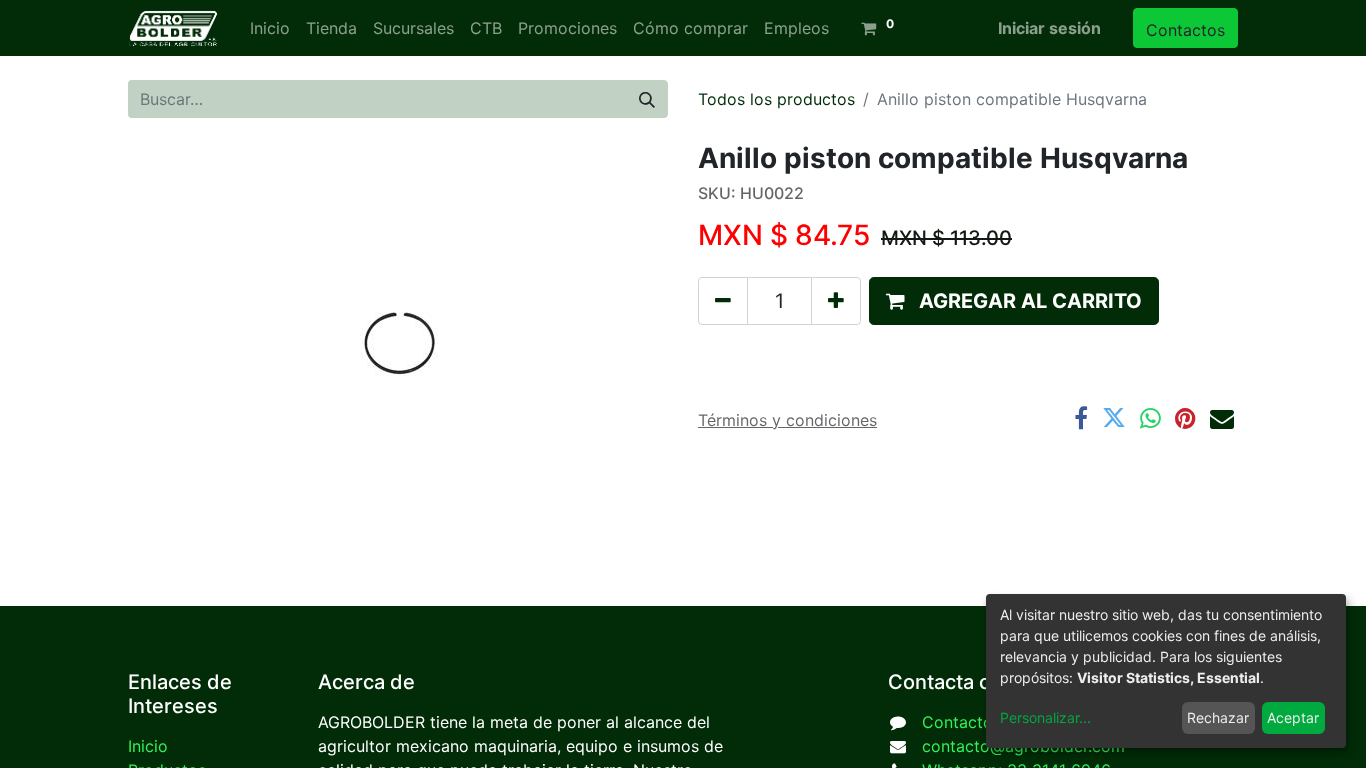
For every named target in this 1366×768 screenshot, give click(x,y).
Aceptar (1293, 717)
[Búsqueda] (647, 99)
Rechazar (1218, 717)
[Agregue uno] (836, 301)
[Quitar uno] (723, 301)
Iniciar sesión (1049, 28)
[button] (1014, 301)
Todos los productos (776, 99)
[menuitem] (270, 28)
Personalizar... (1045, 717)
